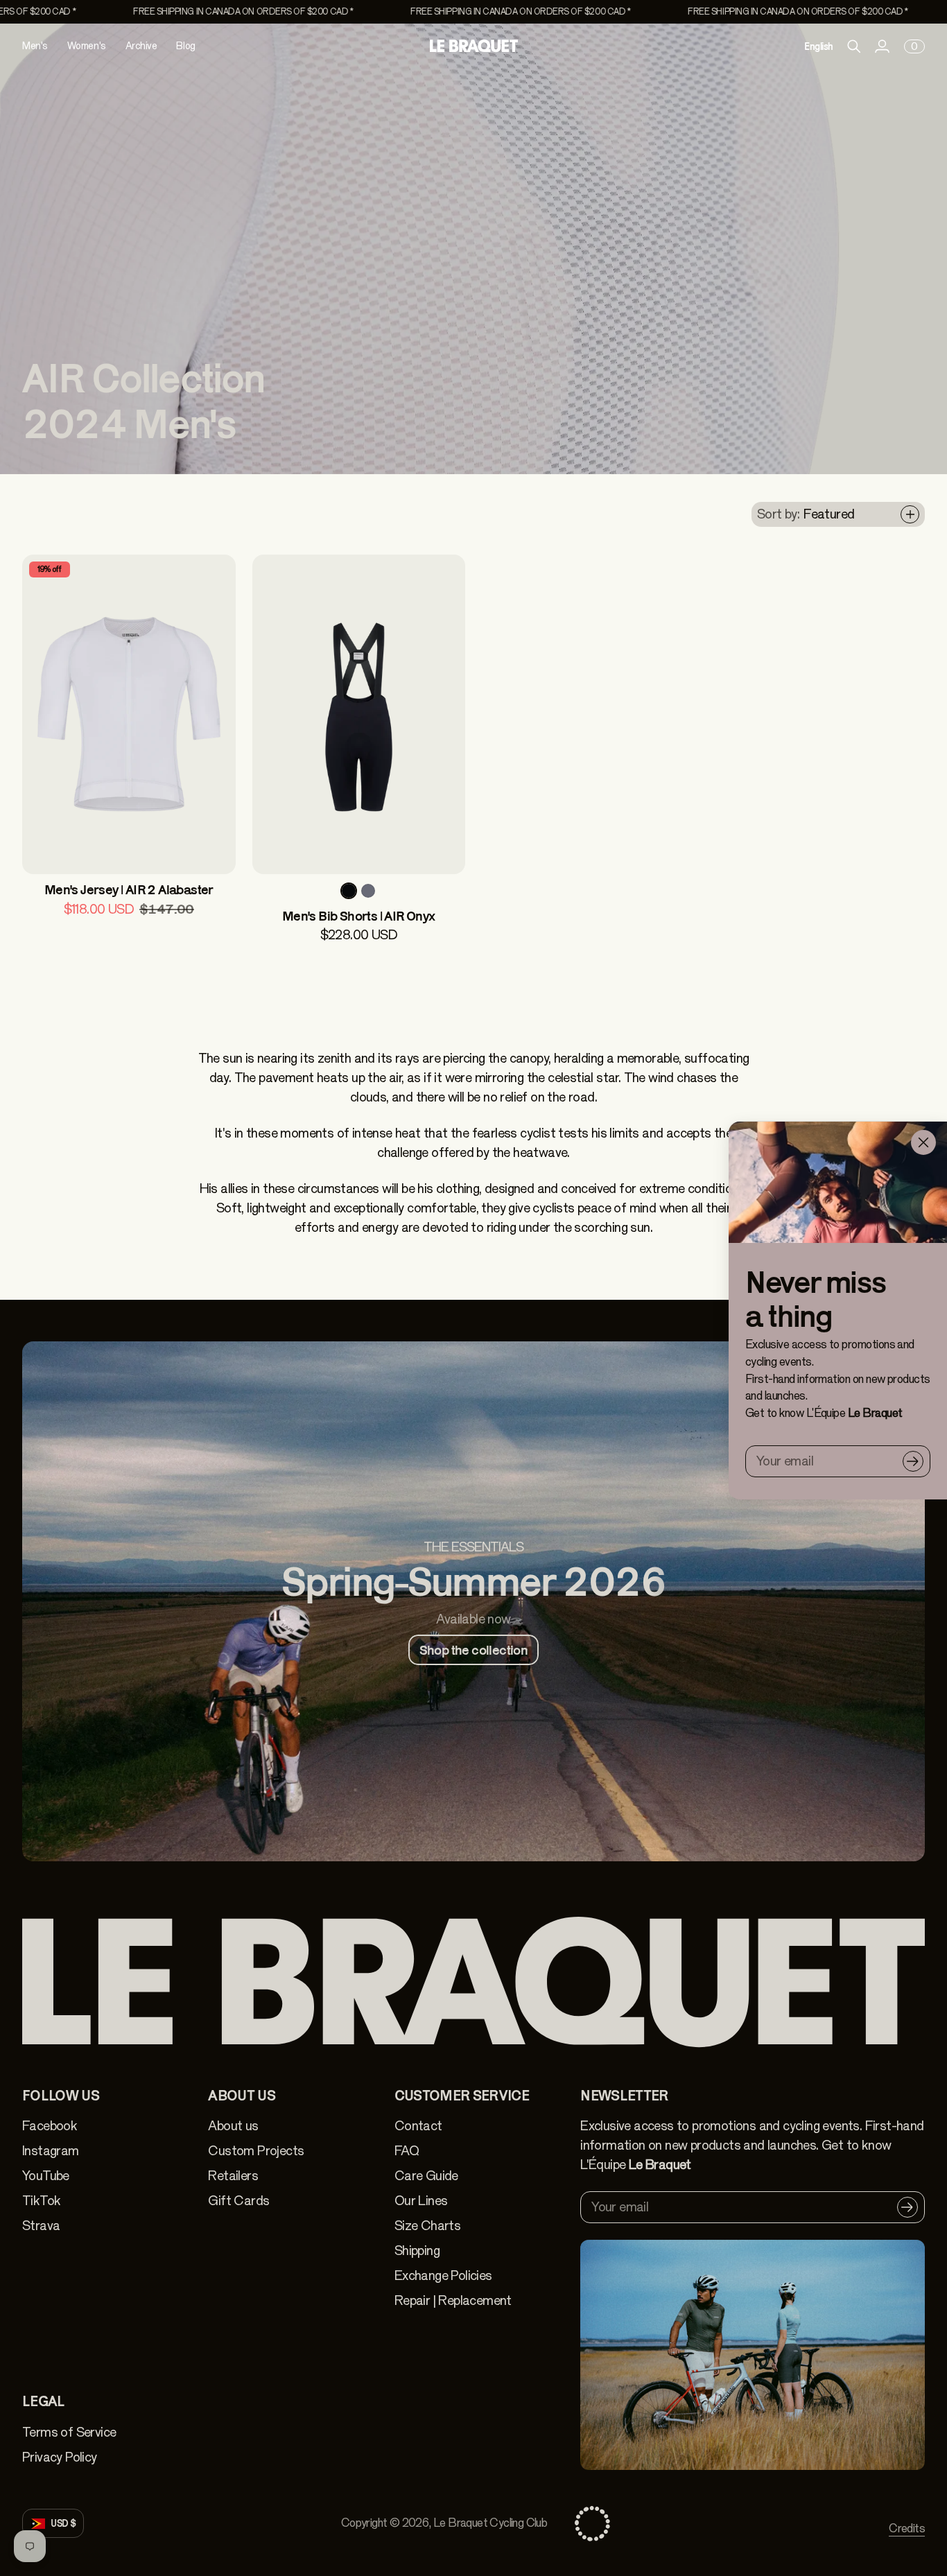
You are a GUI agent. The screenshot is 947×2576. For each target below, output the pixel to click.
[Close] (923, 1142)
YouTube (46, 2176)
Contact (418, 2126)
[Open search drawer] (854, 46)
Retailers (233, 2176)
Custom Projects (256, 2151)
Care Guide (426, 2176)
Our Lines (421, 2201)
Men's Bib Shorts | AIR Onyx (359, 916)
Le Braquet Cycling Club (490, 2523)
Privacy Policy (60, 2457)
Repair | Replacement (453, 2300)
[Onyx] (349, 891)
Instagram (51, 2151)
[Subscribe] (913, 1461)
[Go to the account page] (882, 46)
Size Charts (427, 2226)
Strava (41, 2226)
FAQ (407, 2151)
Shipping (417, 2251)
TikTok (41, 2201)
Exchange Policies (443, 2275)
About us (233, 2126)
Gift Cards (238, 2201)
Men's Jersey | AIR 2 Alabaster (129, 889)
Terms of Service (69, 2432)
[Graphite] (368, 891)
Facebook (50, 2126)
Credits (907, 2529)
